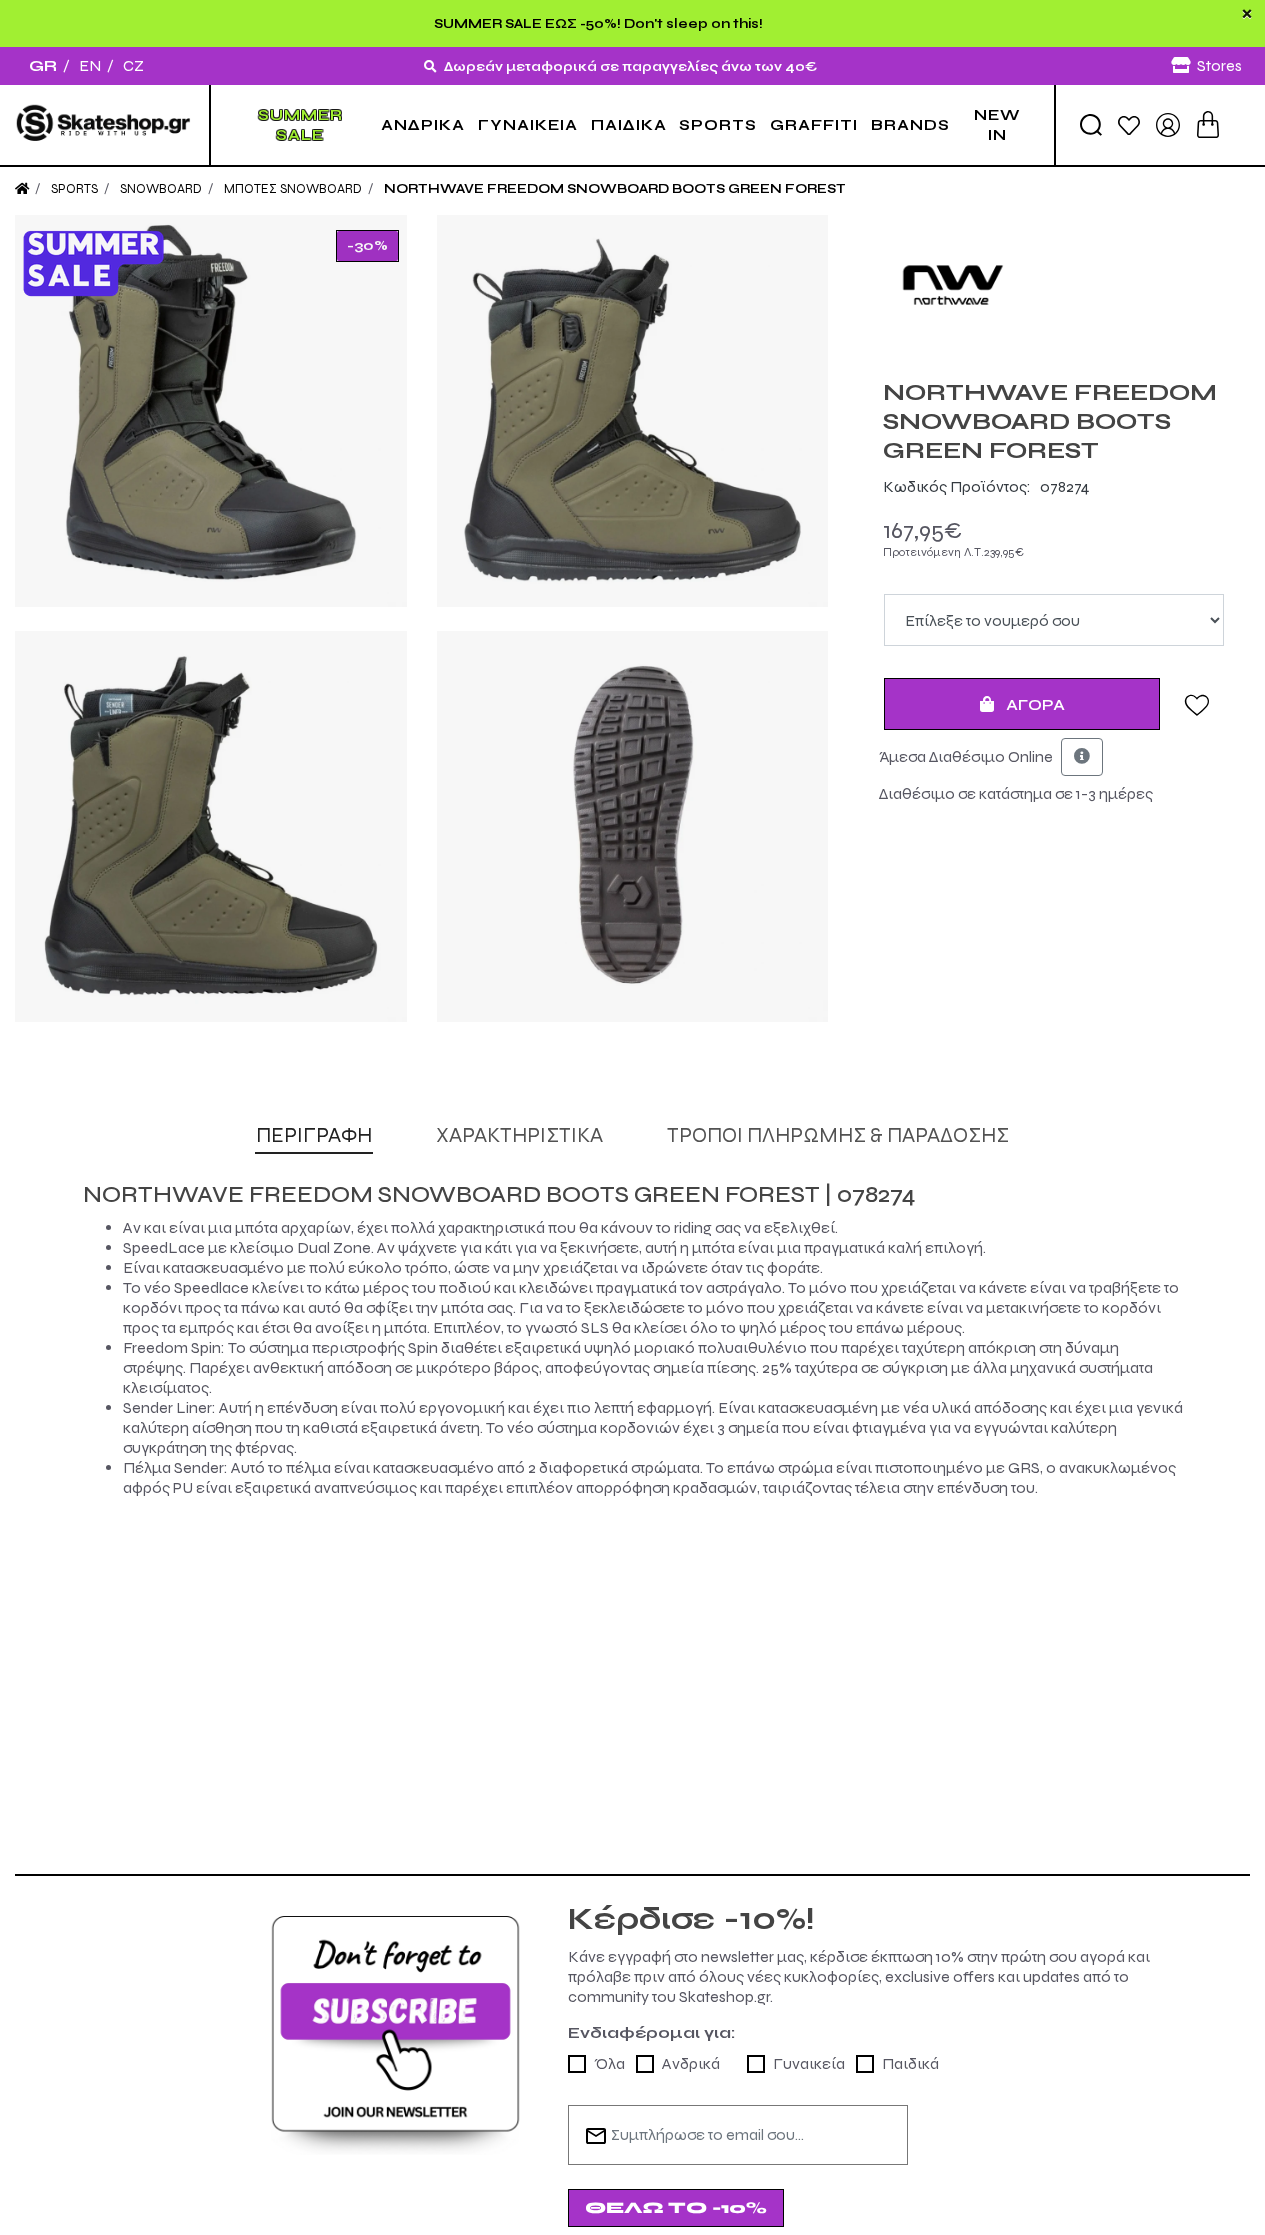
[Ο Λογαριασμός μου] (1168, 123)
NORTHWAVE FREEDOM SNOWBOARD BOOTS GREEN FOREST (615, 189)
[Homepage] (22, 189)
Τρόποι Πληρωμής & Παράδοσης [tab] (838, 1135)
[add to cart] (1208, 124)
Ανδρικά (691, 2063)
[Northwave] (1054, 285)
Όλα (609, 2063)
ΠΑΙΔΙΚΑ (629, 125)
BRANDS (910, 125)
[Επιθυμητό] (1197, 704)
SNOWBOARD (161, 189)
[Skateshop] (104, 125)
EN (90, 65)
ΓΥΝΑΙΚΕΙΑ (528, 125)
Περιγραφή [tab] (314, 1135)
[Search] (1091, 125)
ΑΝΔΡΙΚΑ (423, 125)
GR (43, 65)
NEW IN (997, 125)
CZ (133, 65)
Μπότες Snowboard (293, 189)
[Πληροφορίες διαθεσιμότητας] (1082, 757)
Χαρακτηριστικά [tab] (519, 1135)
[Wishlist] (1129, 124)
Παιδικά (910, 2063)
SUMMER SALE (300, 125)
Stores (1219, 65)
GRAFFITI (814, 125)
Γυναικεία (809, 2063)
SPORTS (718, 125)
